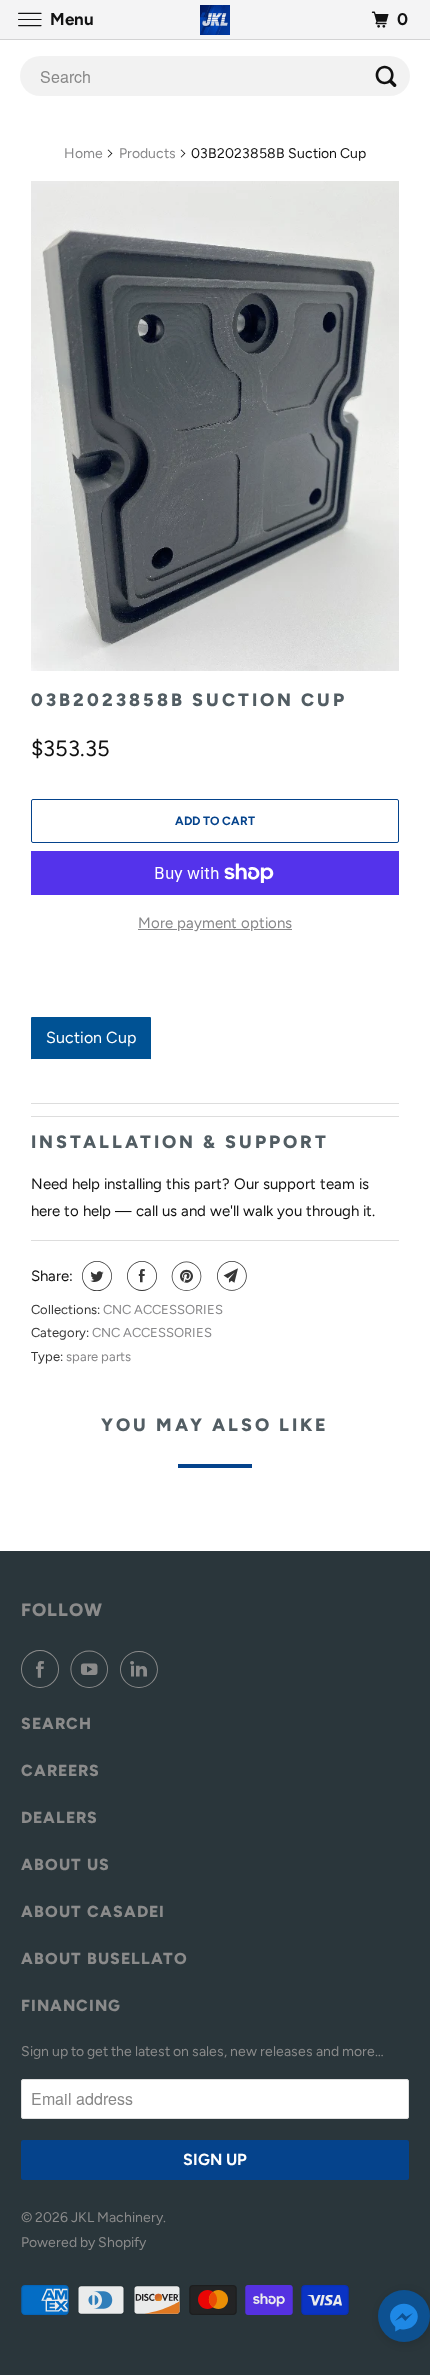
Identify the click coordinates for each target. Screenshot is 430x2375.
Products (147, 153)
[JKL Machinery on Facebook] (44, 1669)
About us (65, 1864)
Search (56, 1723)
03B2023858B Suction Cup (189, 700)
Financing (71, 2005)
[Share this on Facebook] (139, 1276)
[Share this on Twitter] (94, 1276)
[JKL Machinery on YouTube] (93, 1669)
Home (83, 153)
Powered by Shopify (83, 2242)
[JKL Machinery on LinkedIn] (143, 1669)
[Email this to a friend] (229, 1276)
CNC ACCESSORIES (163, 1309)
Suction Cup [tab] (91, 1037)
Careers (60, 1770)
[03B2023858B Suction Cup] (215, 426)
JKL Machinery (117, 2217)
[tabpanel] (215, 1073)
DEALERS (59, 1817)
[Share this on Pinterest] (184, 1276)
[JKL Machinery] (215, 19)
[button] (404, 2320)
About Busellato (104, 1958)
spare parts (98, 1356)
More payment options (215, 923)
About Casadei (93, 1911)
